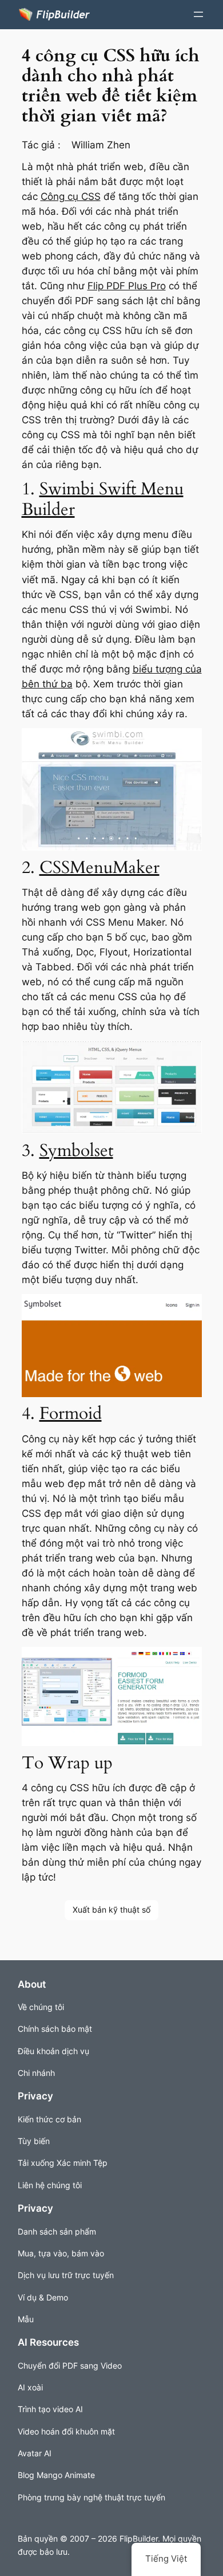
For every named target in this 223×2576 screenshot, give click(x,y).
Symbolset (76, 1151)
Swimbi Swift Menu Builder (103, 499)
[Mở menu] (198, 14)
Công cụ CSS (71, 196)
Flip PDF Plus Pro (127, 286)
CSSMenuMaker (99, 868)
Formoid (71, 1413)
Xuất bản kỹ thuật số (111, 1910)
